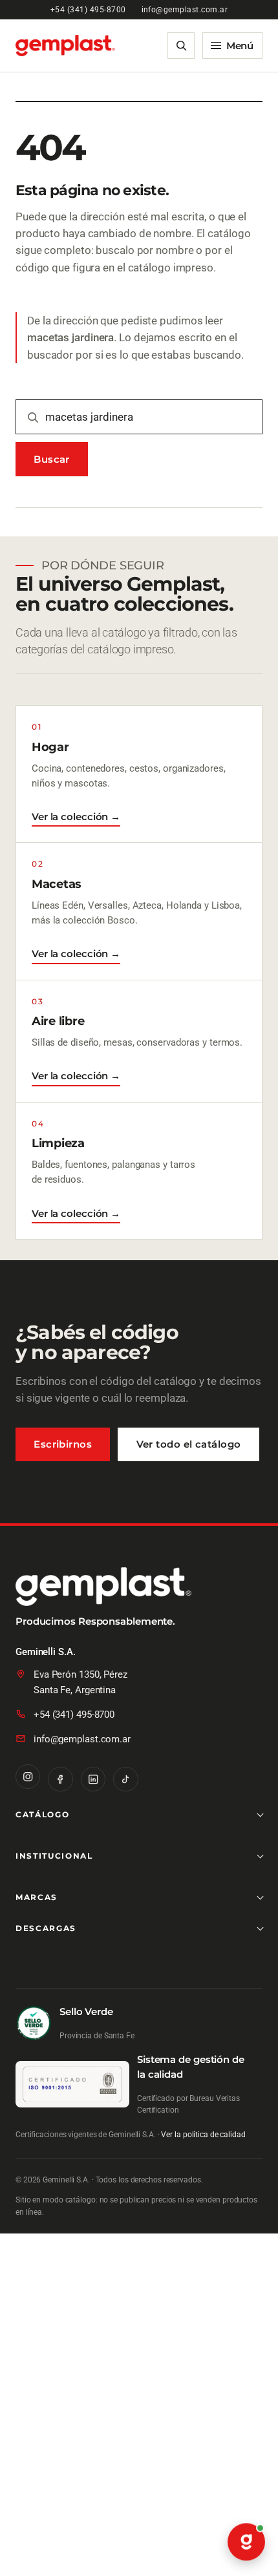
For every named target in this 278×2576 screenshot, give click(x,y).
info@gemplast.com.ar (185, 10)
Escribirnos (63, 1444)
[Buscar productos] (181, 46)
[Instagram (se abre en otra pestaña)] (28, 1777)
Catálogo (42, 1814)
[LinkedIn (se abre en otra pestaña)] (93, 1779)
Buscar (52, 459)
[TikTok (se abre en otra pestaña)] (125, 1779)
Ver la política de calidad (203, 2135)
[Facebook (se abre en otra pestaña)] (60, 1779)
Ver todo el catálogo (189, 1444)
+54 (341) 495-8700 (88, 10)
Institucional (54, 1856)
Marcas (37, 1897)
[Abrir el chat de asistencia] (246, 2542)
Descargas (46, 1928)
